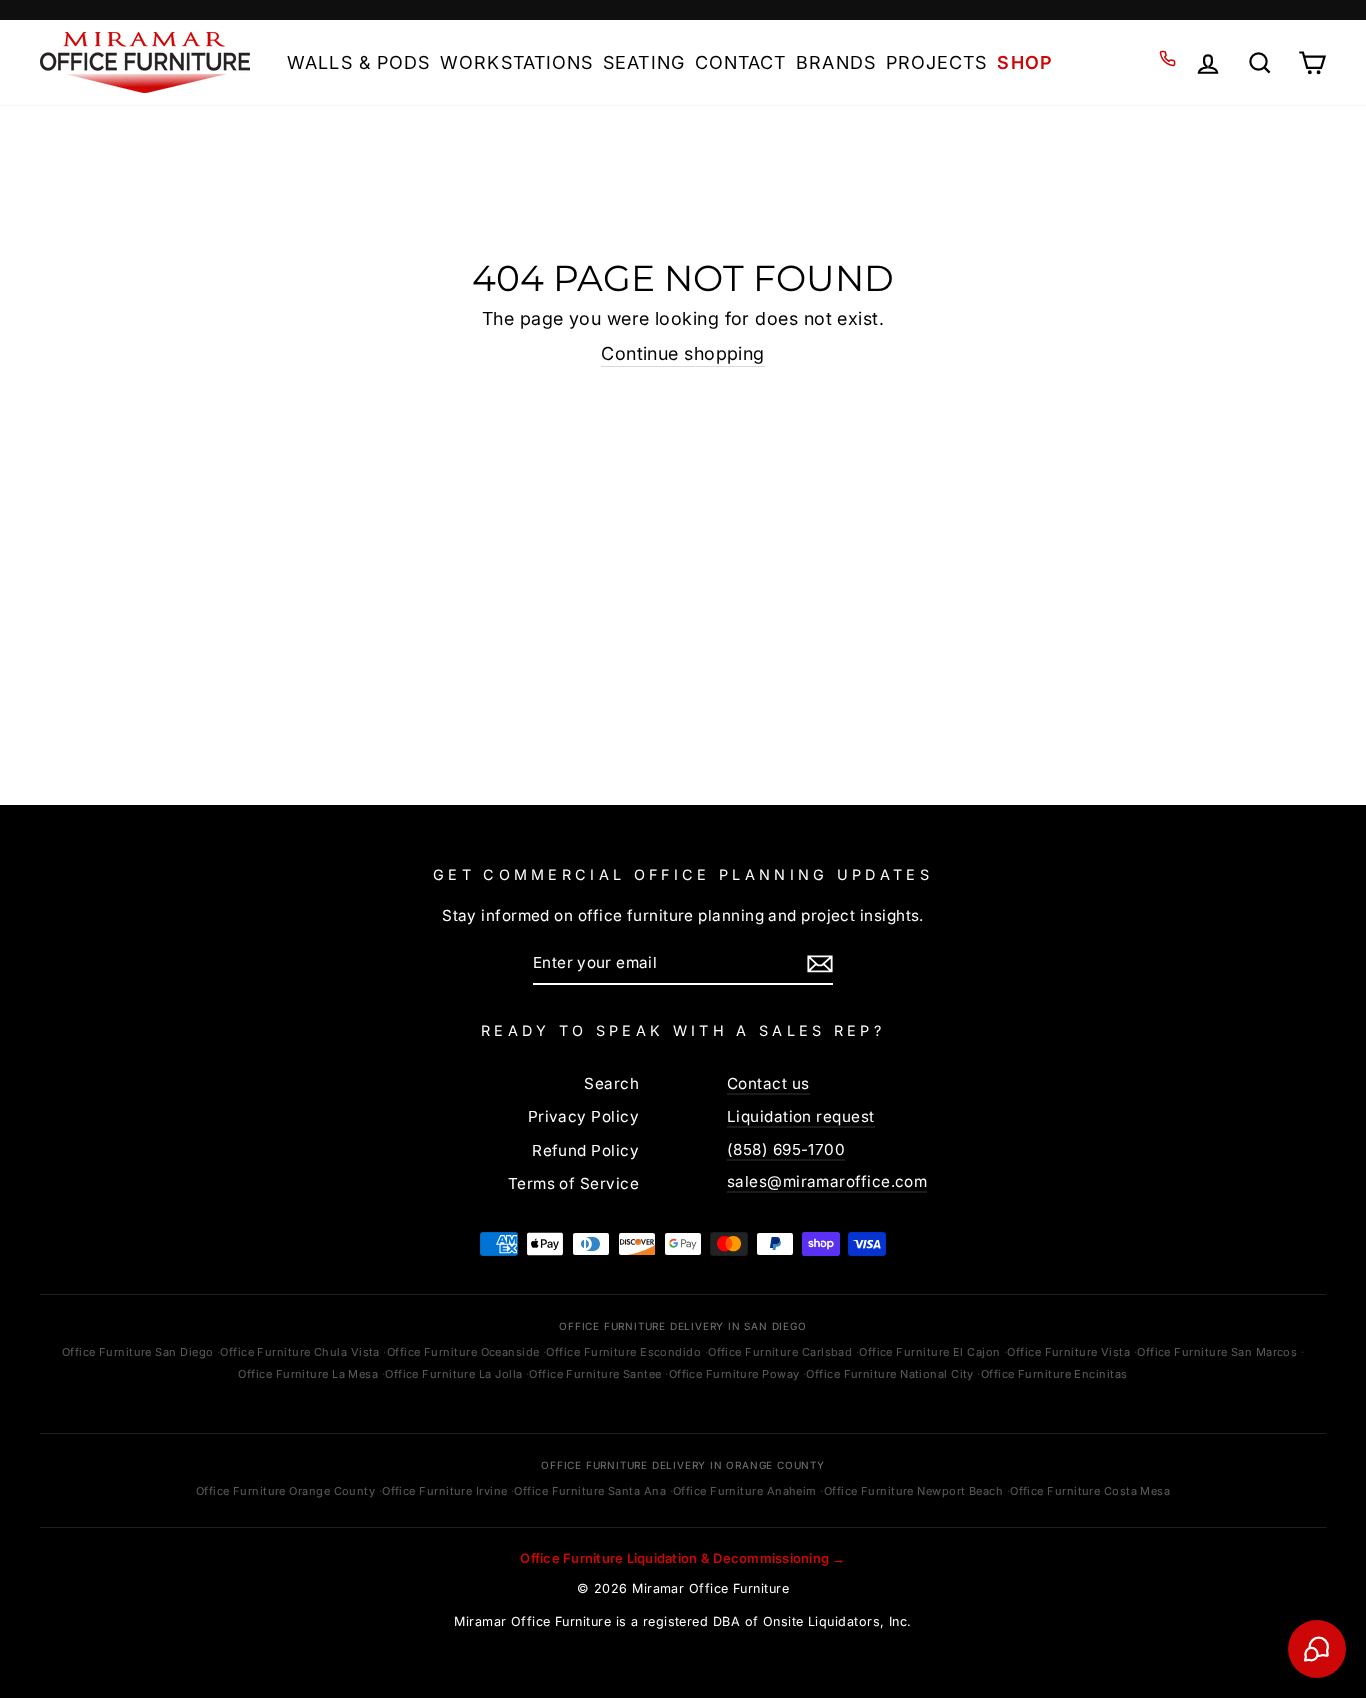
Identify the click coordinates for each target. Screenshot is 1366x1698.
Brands (835, 62)
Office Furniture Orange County (286, 1491)
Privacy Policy (583, 1116)
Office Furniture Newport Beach (914, 1491)
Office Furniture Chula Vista (300, 1352)
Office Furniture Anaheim (745, 1491)
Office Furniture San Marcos (1217, 1352)
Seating (644, 62)
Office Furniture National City (890, 1374)
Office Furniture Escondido (623, 1352)
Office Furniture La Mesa (308, 1374)
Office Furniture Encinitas (1054, 1374)
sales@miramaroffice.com (827, 1181)
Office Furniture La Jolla (453, 1374)
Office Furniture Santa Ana (590, 1491)
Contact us (768, 1083)
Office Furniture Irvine (444, 1491)
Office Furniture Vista (1068, 1352)
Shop (1024, 62)
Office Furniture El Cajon (929, 1352)
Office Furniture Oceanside (463, 1352)
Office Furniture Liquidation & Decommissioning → (682, 1558)
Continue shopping (683, 353)
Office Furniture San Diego (138, 1352)
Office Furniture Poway (734, 1374)
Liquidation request (801, 1116)
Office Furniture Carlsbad (780, 1352)
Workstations (516, 62)
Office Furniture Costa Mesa (1090, 1491)
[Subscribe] (820, 963)
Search (611, 1083)
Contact (741, 62)
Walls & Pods (358, 62)
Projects (937, 62)
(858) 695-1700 (786, 1149)
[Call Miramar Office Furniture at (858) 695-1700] (1167, 58)
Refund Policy (585, 1150)
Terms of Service (573, 1183)
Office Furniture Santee (595, 1374)
